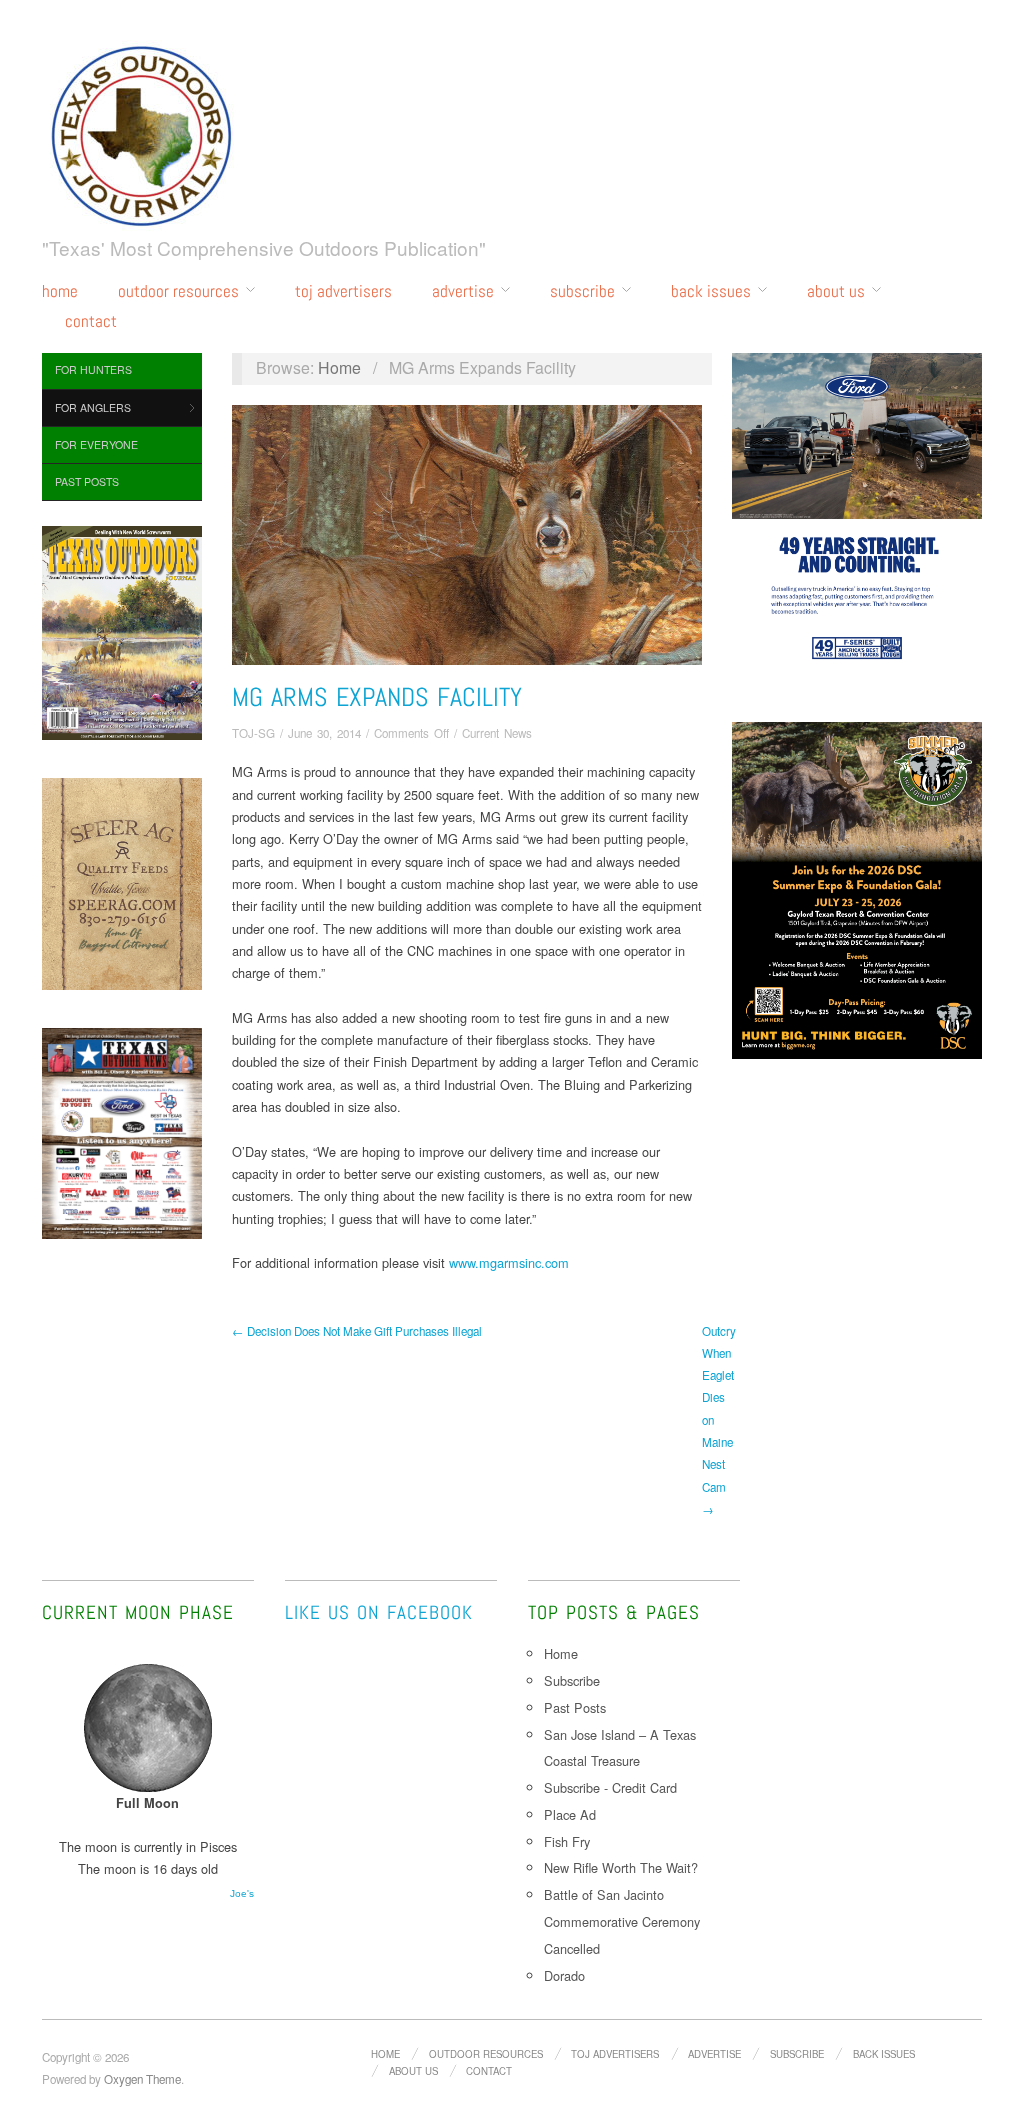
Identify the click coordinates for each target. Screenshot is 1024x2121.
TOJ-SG (253, 733)
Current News (497, 733)
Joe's (242, 1893)
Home (60, 291)
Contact (91, 321)
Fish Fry (567, 1841)
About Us (836, 291)
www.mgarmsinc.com (509, 1262)
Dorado (564, 1975)
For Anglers (93, 407)
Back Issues (711, 291)
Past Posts (87, 481)
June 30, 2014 (324, 733)
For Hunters (93, 369)
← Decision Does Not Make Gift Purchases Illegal (357, 1331)
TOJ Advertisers (343, 291)
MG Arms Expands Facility (377, 697)
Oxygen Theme (142, 2079)
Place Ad (570, 1814)
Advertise (463, 291)
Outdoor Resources (178, 291)
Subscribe (582, 291)
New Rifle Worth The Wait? (623, 1867)
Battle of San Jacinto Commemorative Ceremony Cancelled (622, 1921)
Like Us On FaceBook (379, 1612)
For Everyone (96, 444)
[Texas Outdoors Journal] (142, 132)
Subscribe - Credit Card (610, 1787)
